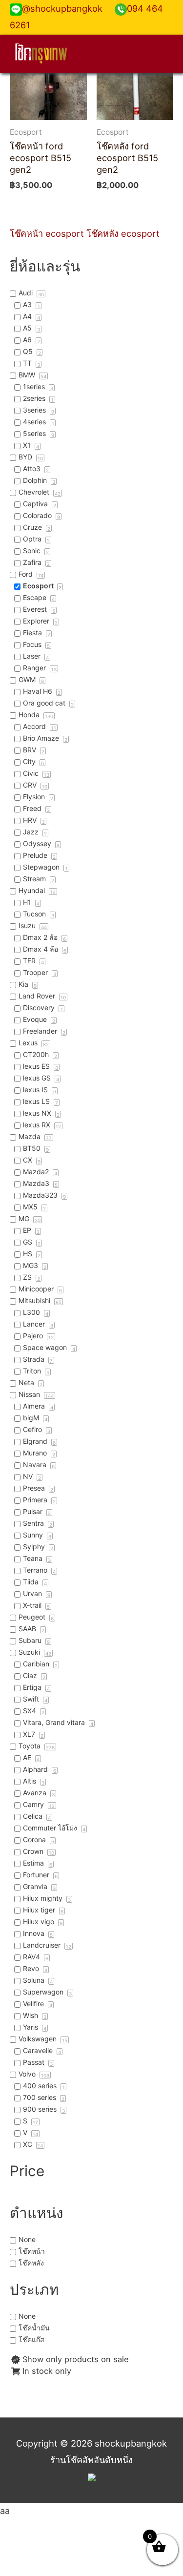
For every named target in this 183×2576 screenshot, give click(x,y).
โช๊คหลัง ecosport (123, 233)
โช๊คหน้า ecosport (47, 233)
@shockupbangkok (62, 8)
